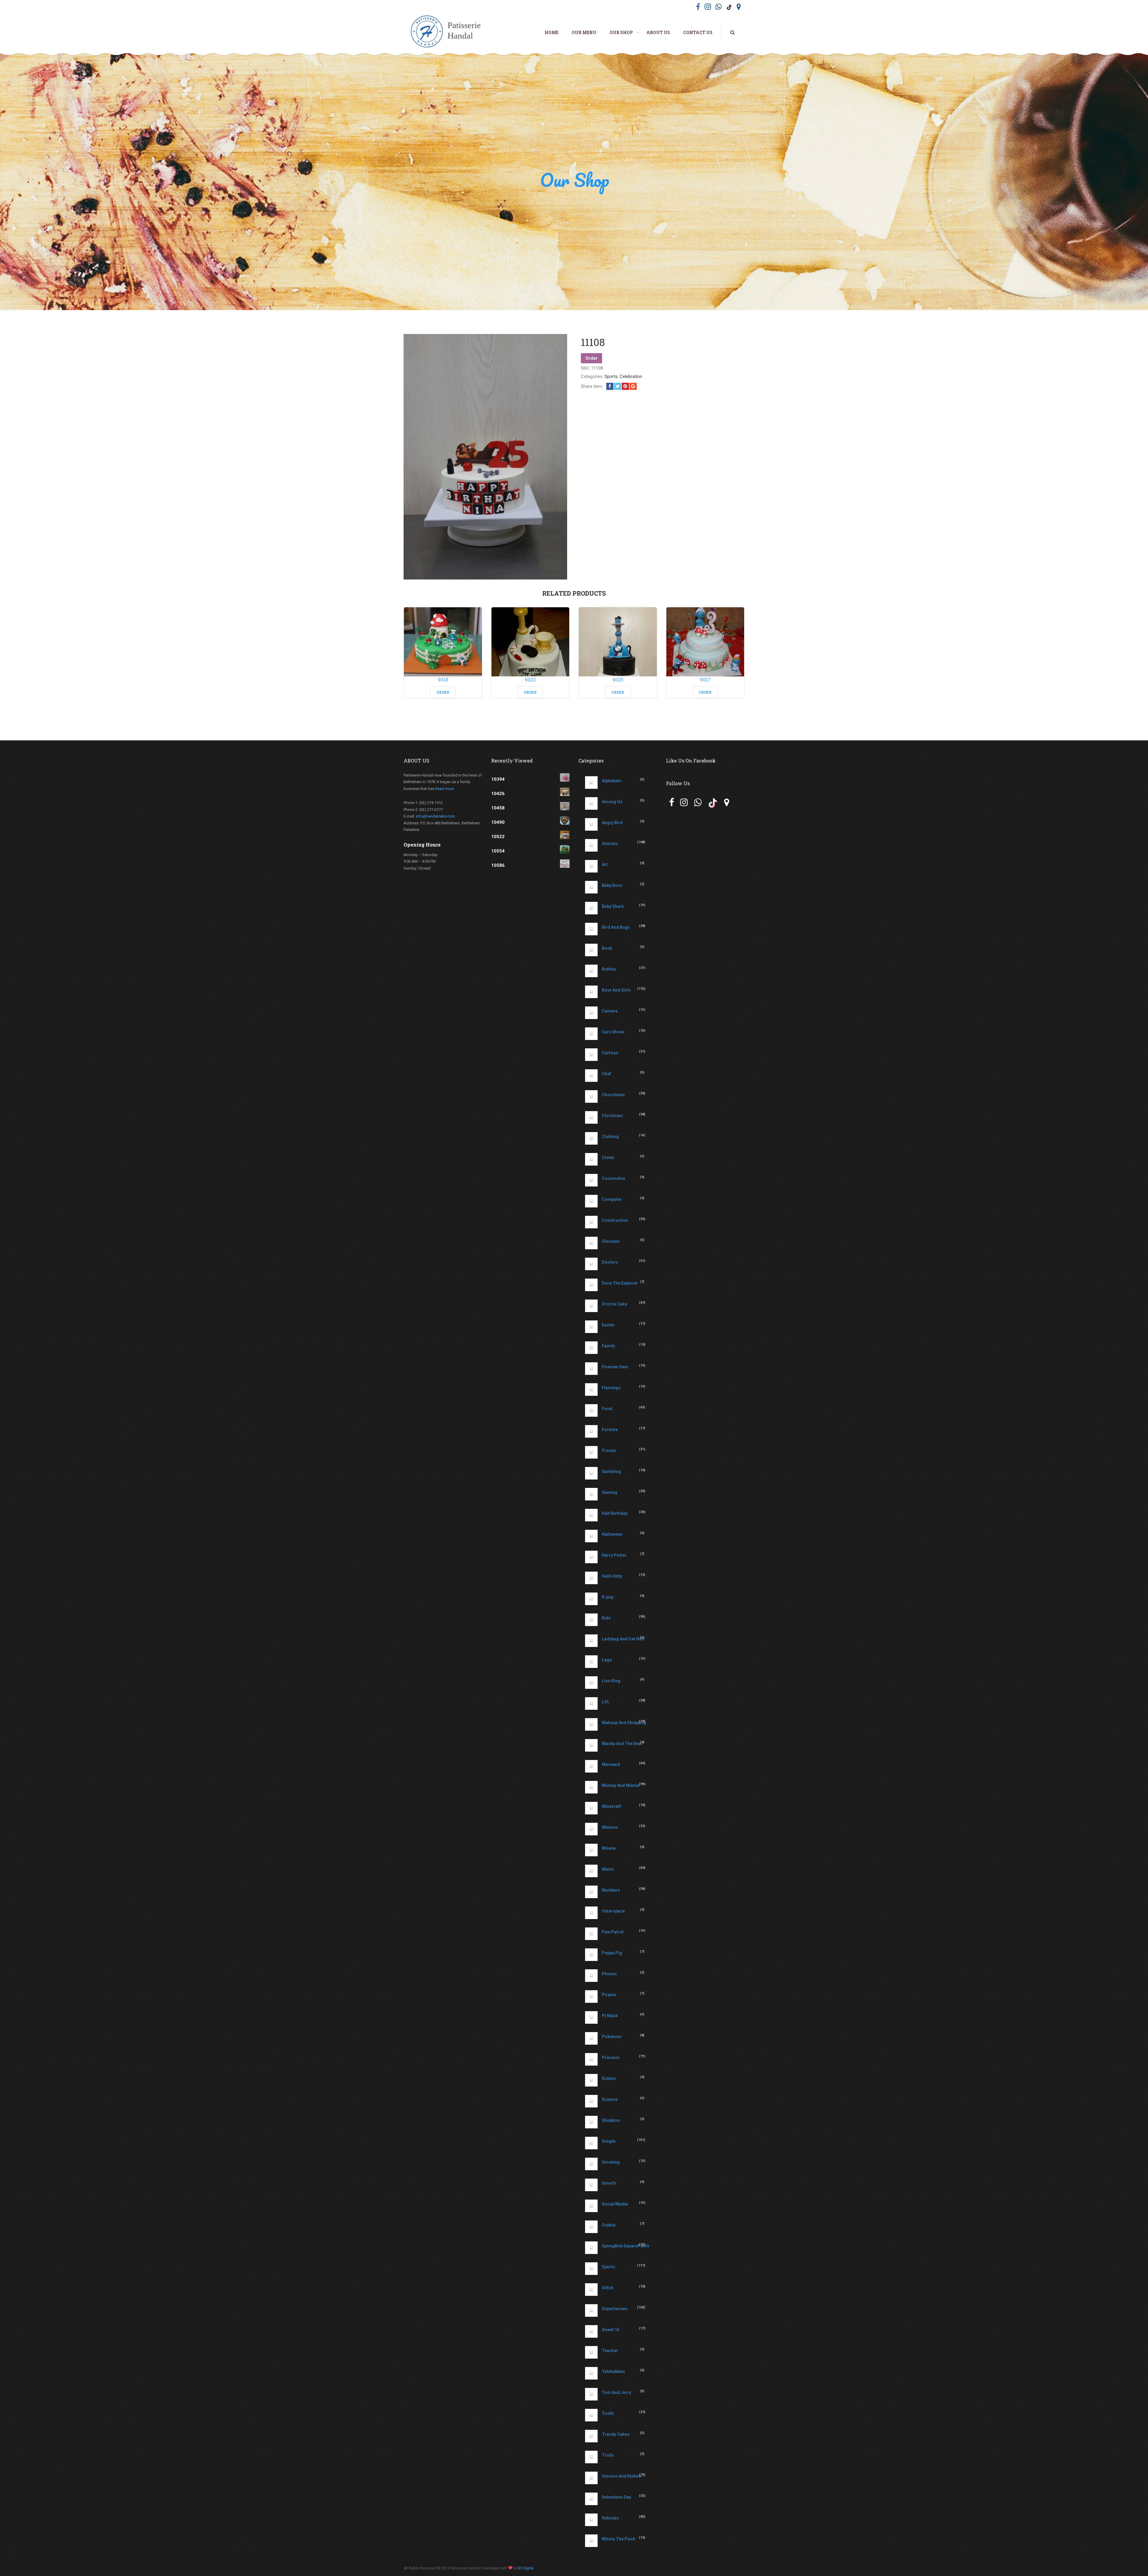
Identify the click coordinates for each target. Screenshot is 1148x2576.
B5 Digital (526, 2568)
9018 (443, 680)
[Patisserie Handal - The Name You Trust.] (449, 32)
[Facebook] (610, 386)
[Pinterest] (625, 386)
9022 (530, 680)
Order (591, 358)
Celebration (631, 376)
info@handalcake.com (435, 816)
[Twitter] (618, 386)
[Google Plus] (633, 386)
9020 (618, 680)
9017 (705, 680)
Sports (611, 376)
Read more (444, 789)
